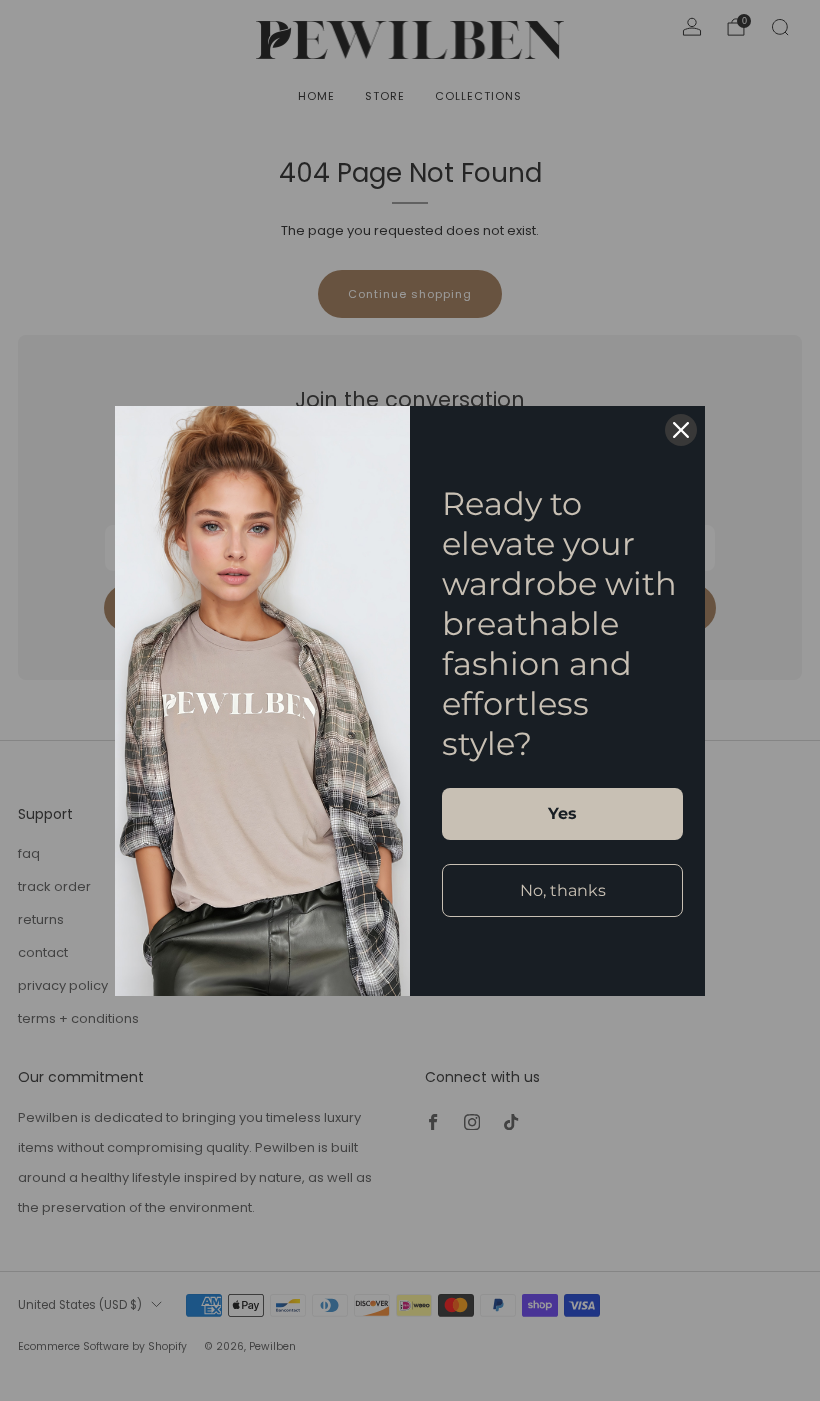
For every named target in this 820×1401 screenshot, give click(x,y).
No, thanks (563, 890)
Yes (562, 813)
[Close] (681, 430)
